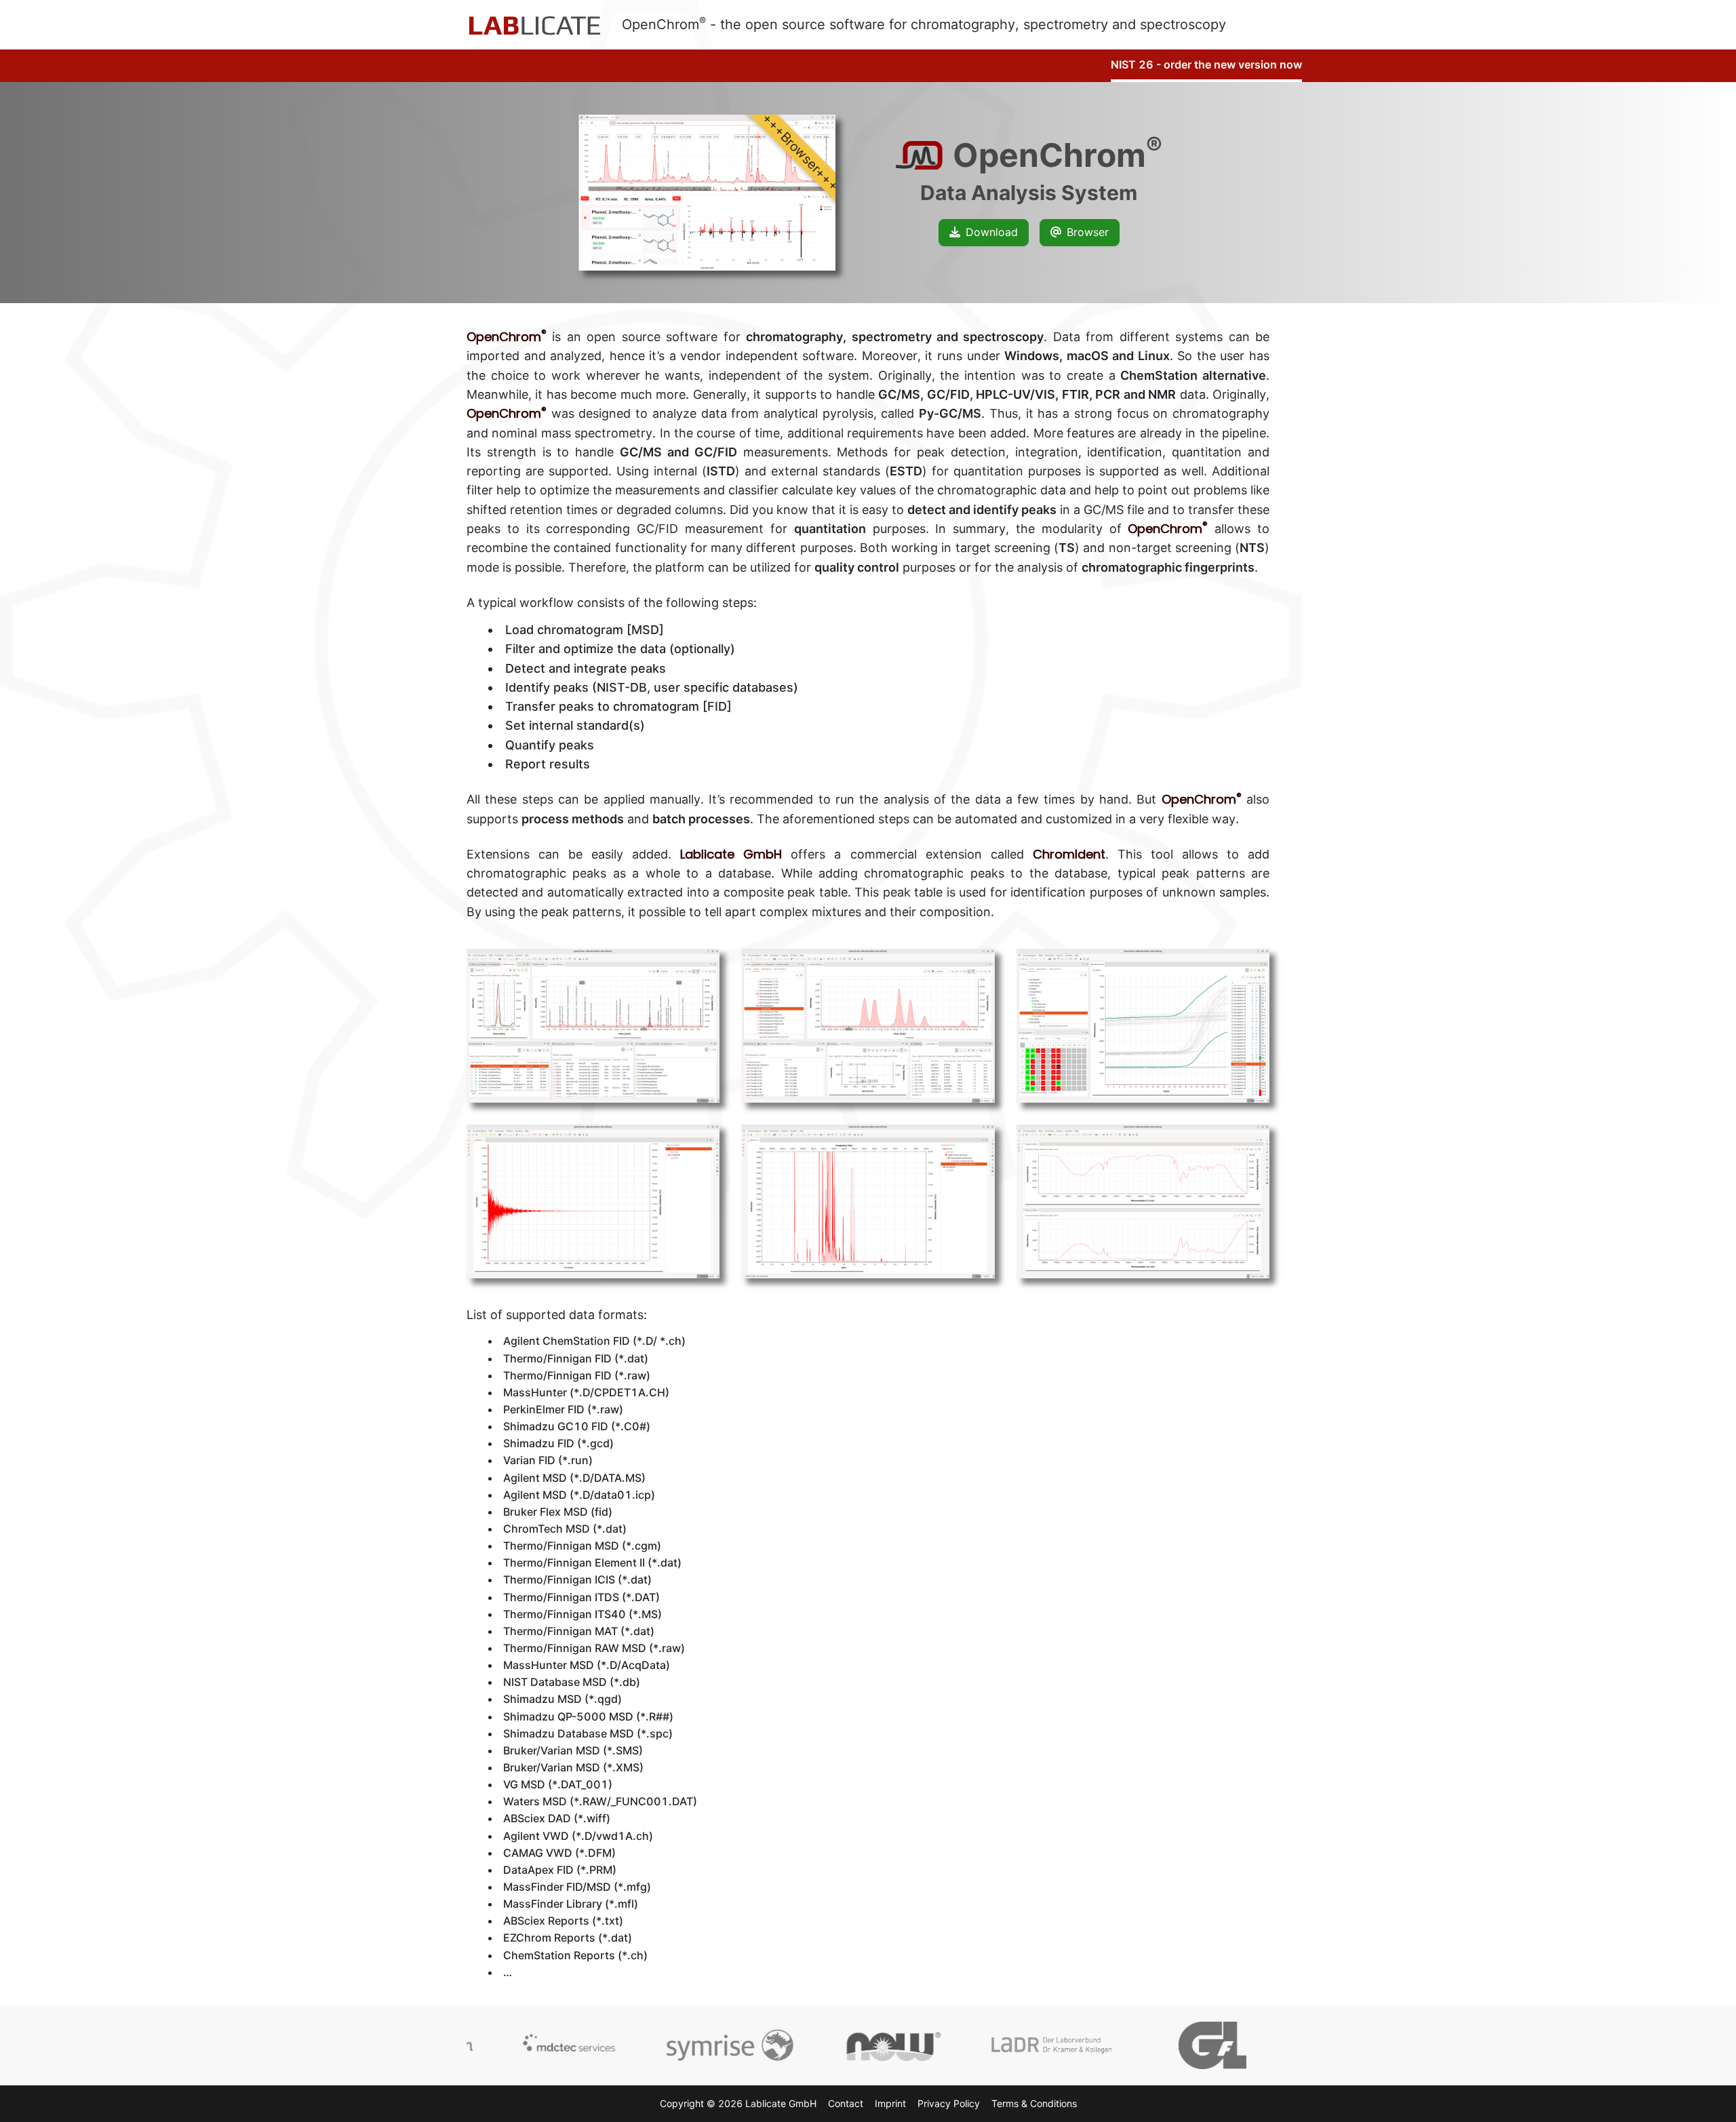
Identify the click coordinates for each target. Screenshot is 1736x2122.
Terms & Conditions (1034, 2103)
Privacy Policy (949, 2103)
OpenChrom (507, 337)
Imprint (890, 2103)
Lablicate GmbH (731, 854)
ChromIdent (1069, 854)
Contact (846, 2103)
